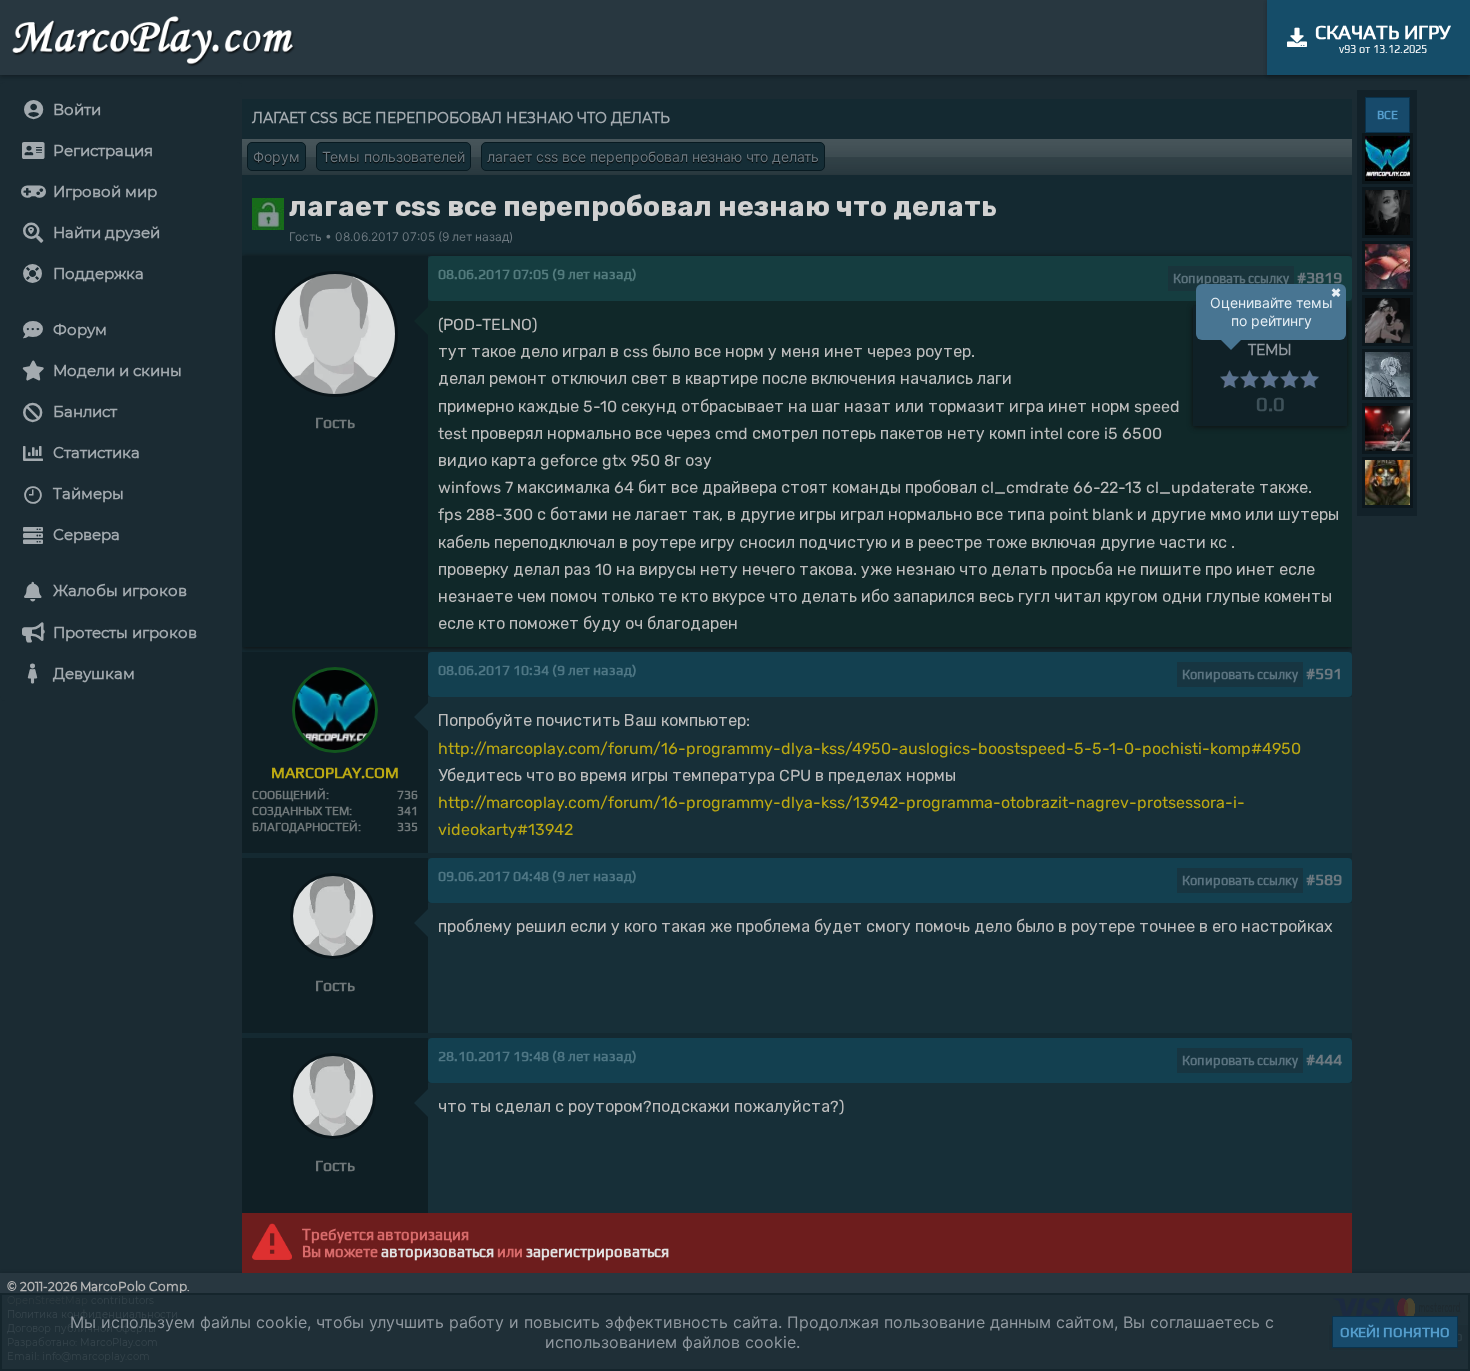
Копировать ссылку (1231, 278)
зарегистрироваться (597, 1251)
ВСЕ (1387, 115)
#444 (1324, 1059)
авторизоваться (437, 1251)
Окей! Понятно (1395, 1332)
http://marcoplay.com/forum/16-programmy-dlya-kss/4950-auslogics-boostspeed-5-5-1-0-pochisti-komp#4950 (869, 748)
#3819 (1319, 277)
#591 (1324, 673)
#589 (1324, 879)
